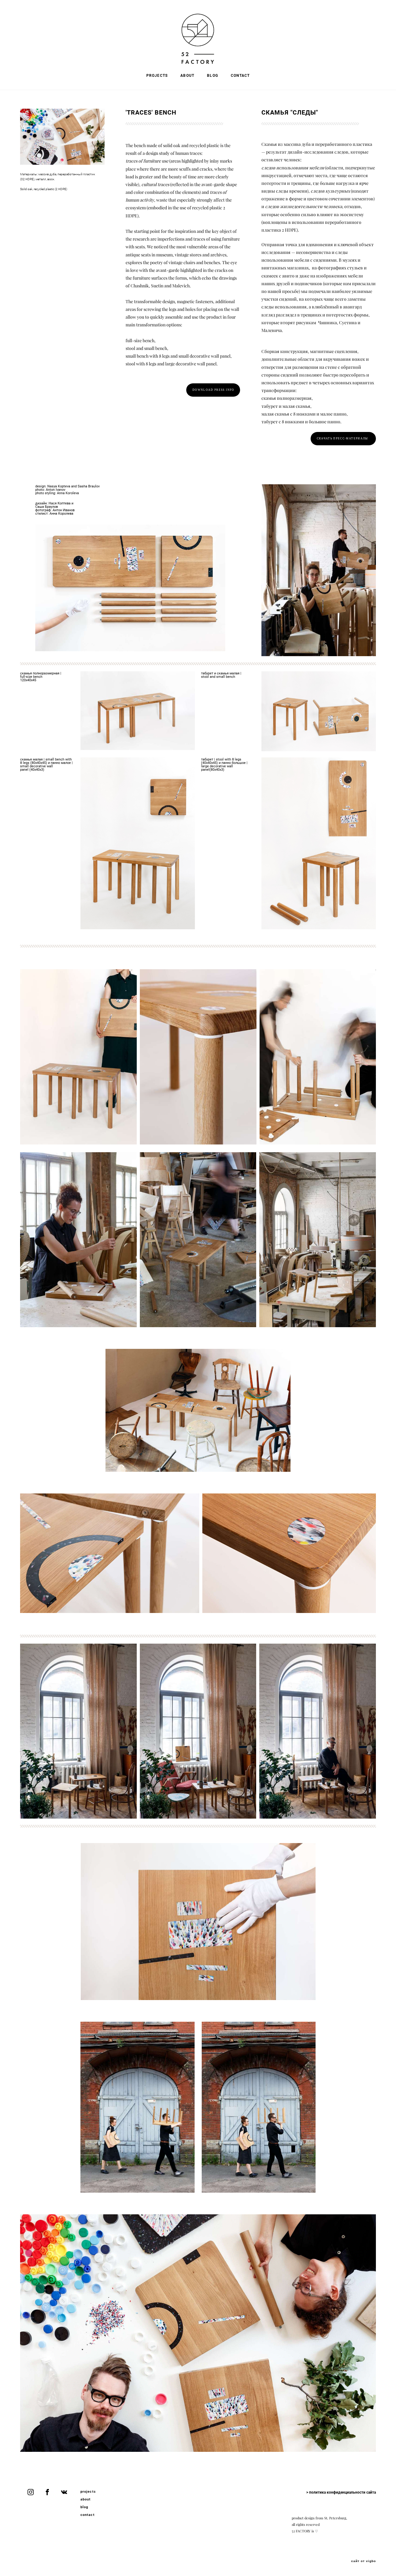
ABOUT (187, 75)
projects (88, 2491)
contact (88, 2515)
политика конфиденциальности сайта (342, 2492)
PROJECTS (157, 75)
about (86, 2499)
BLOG (213, 75)
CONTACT (240, 75)
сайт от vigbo (364, 2561)
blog (84, 2507)
